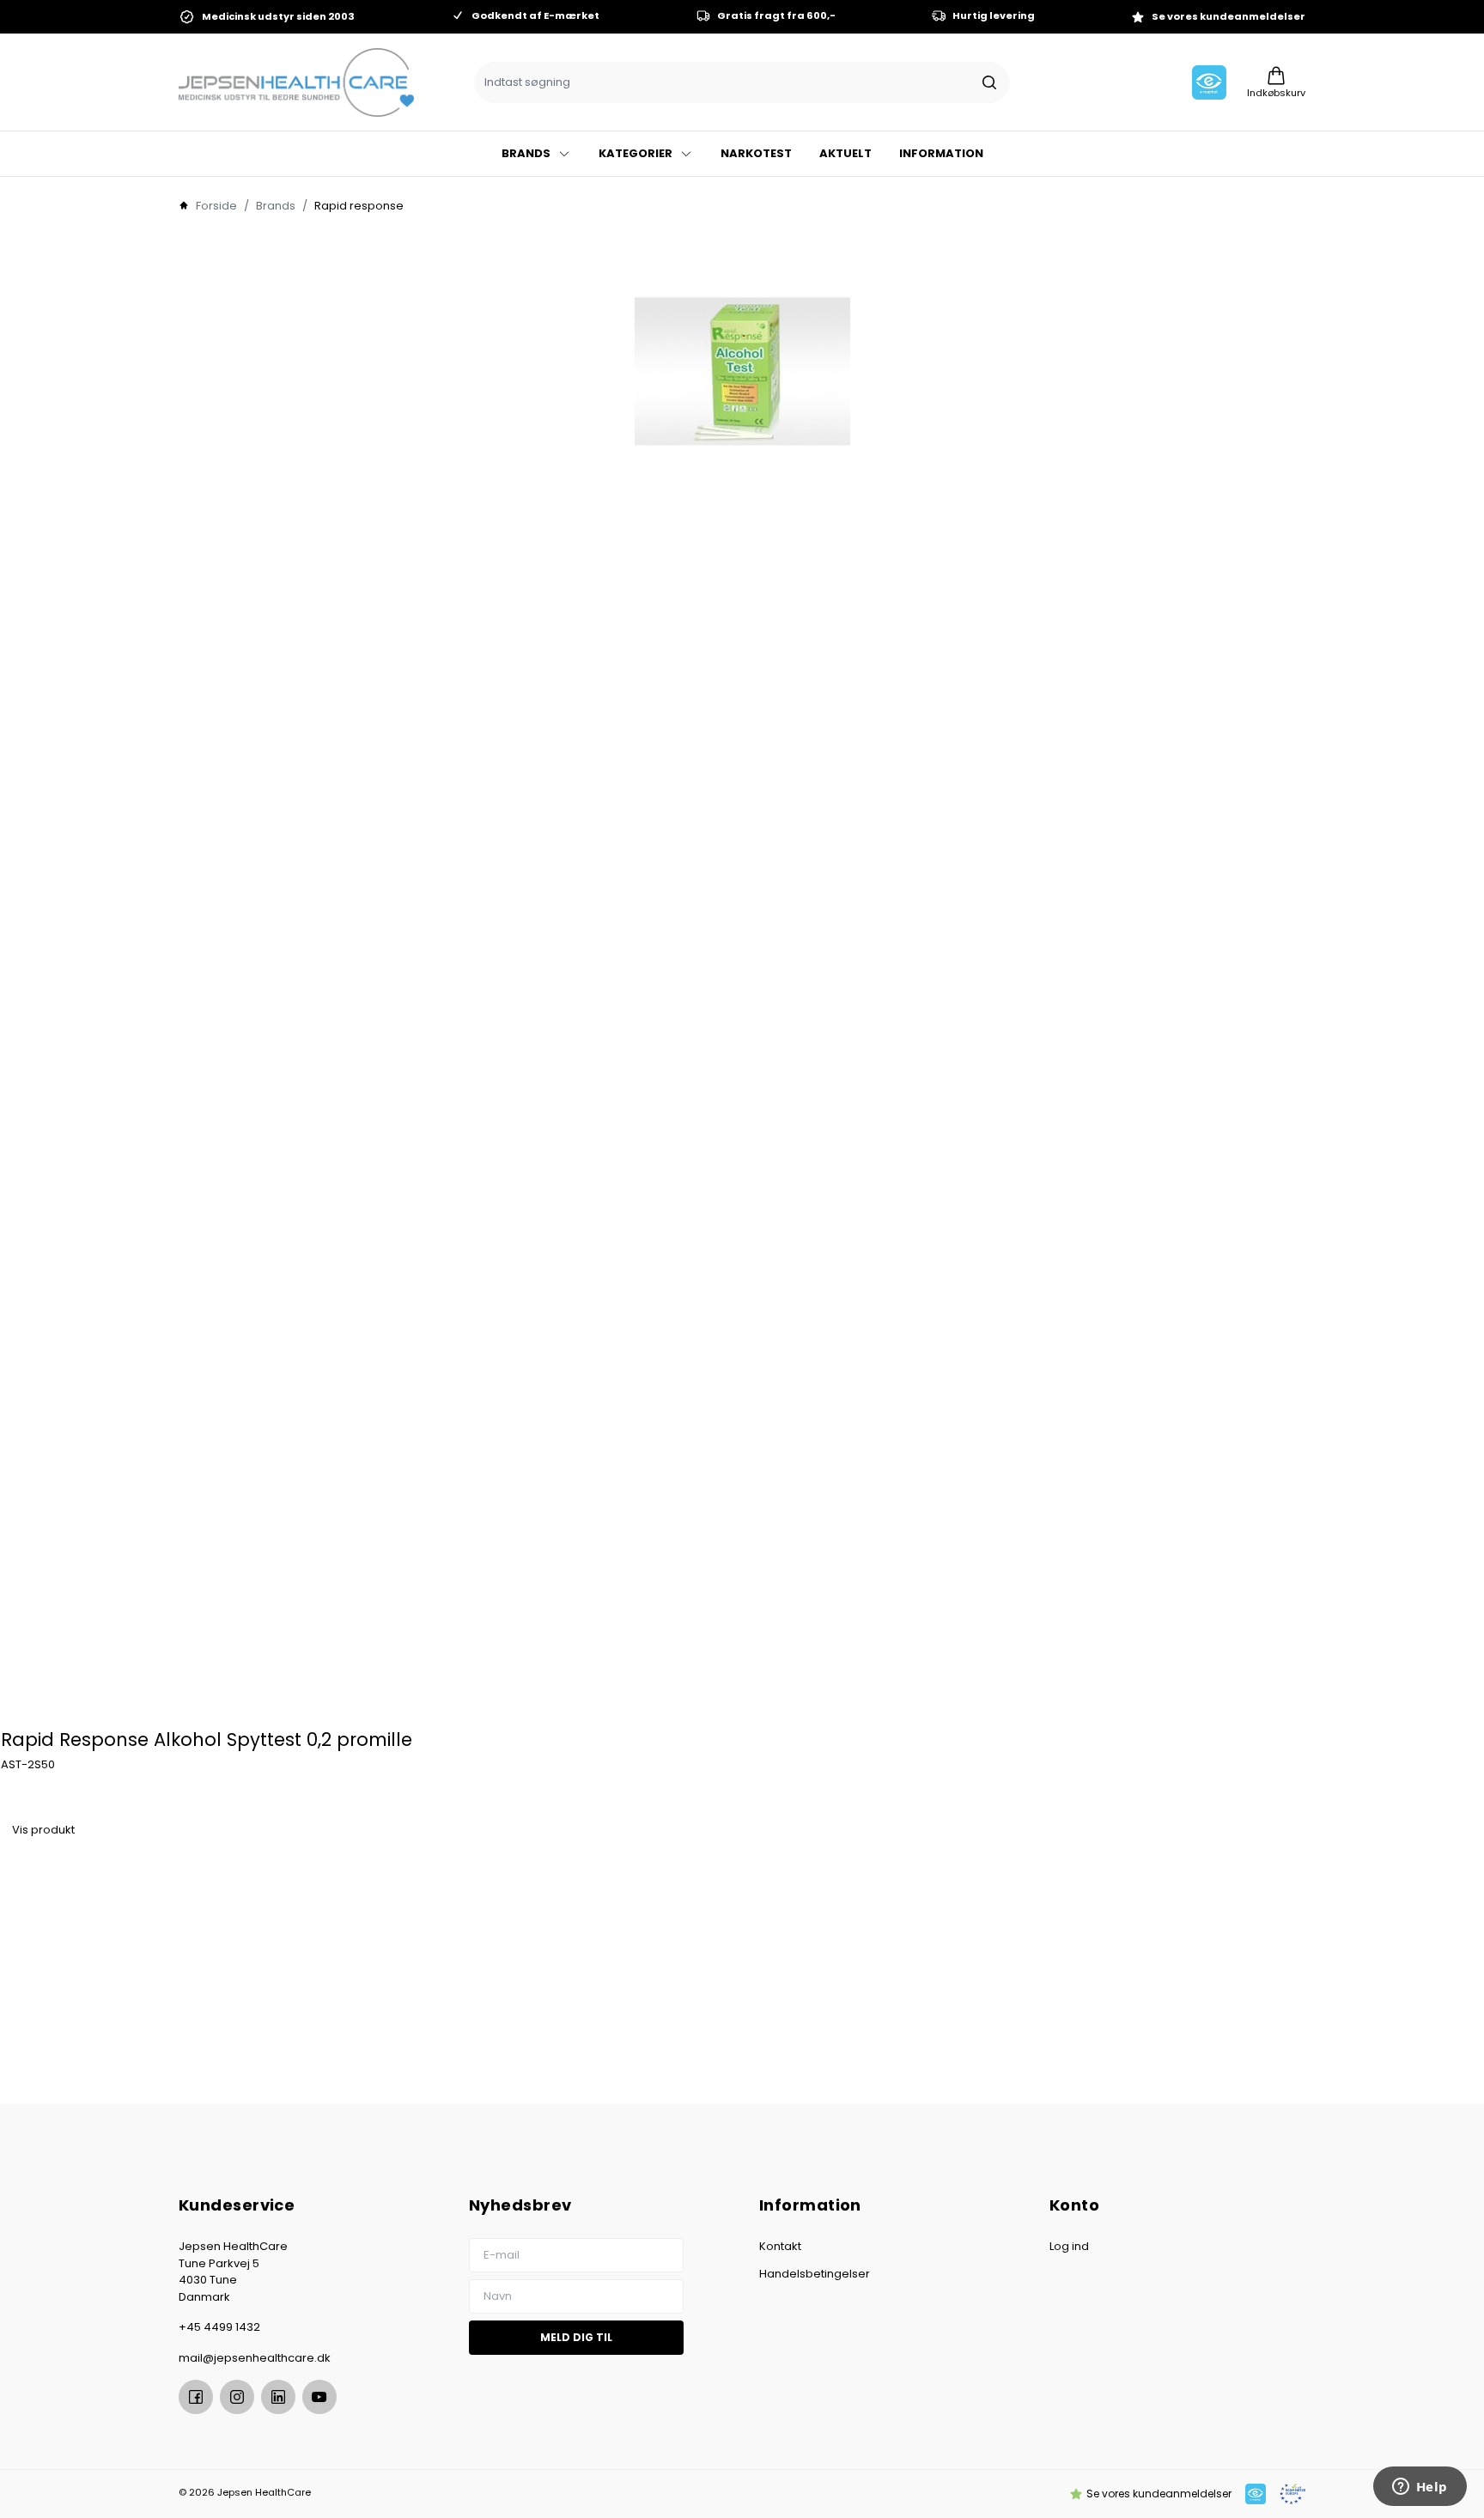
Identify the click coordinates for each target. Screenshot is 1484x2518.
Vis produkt (43, 1830)
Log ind (1069, 2246)
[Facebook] (196, 2397)
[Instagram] (237, 2397)
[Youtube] (319, 2397)
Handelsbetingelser (815, 2274)
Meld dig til (576, 2337)
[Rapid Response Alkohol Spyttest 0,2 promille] (742, 976)
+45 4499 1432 (219, 2327)
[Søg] (989, 82)
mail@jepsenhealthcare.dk (255, 2358)
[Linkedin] (278, 2397)
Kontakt (780, 2246)
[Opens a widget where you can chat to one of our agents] (1420, 2488)
